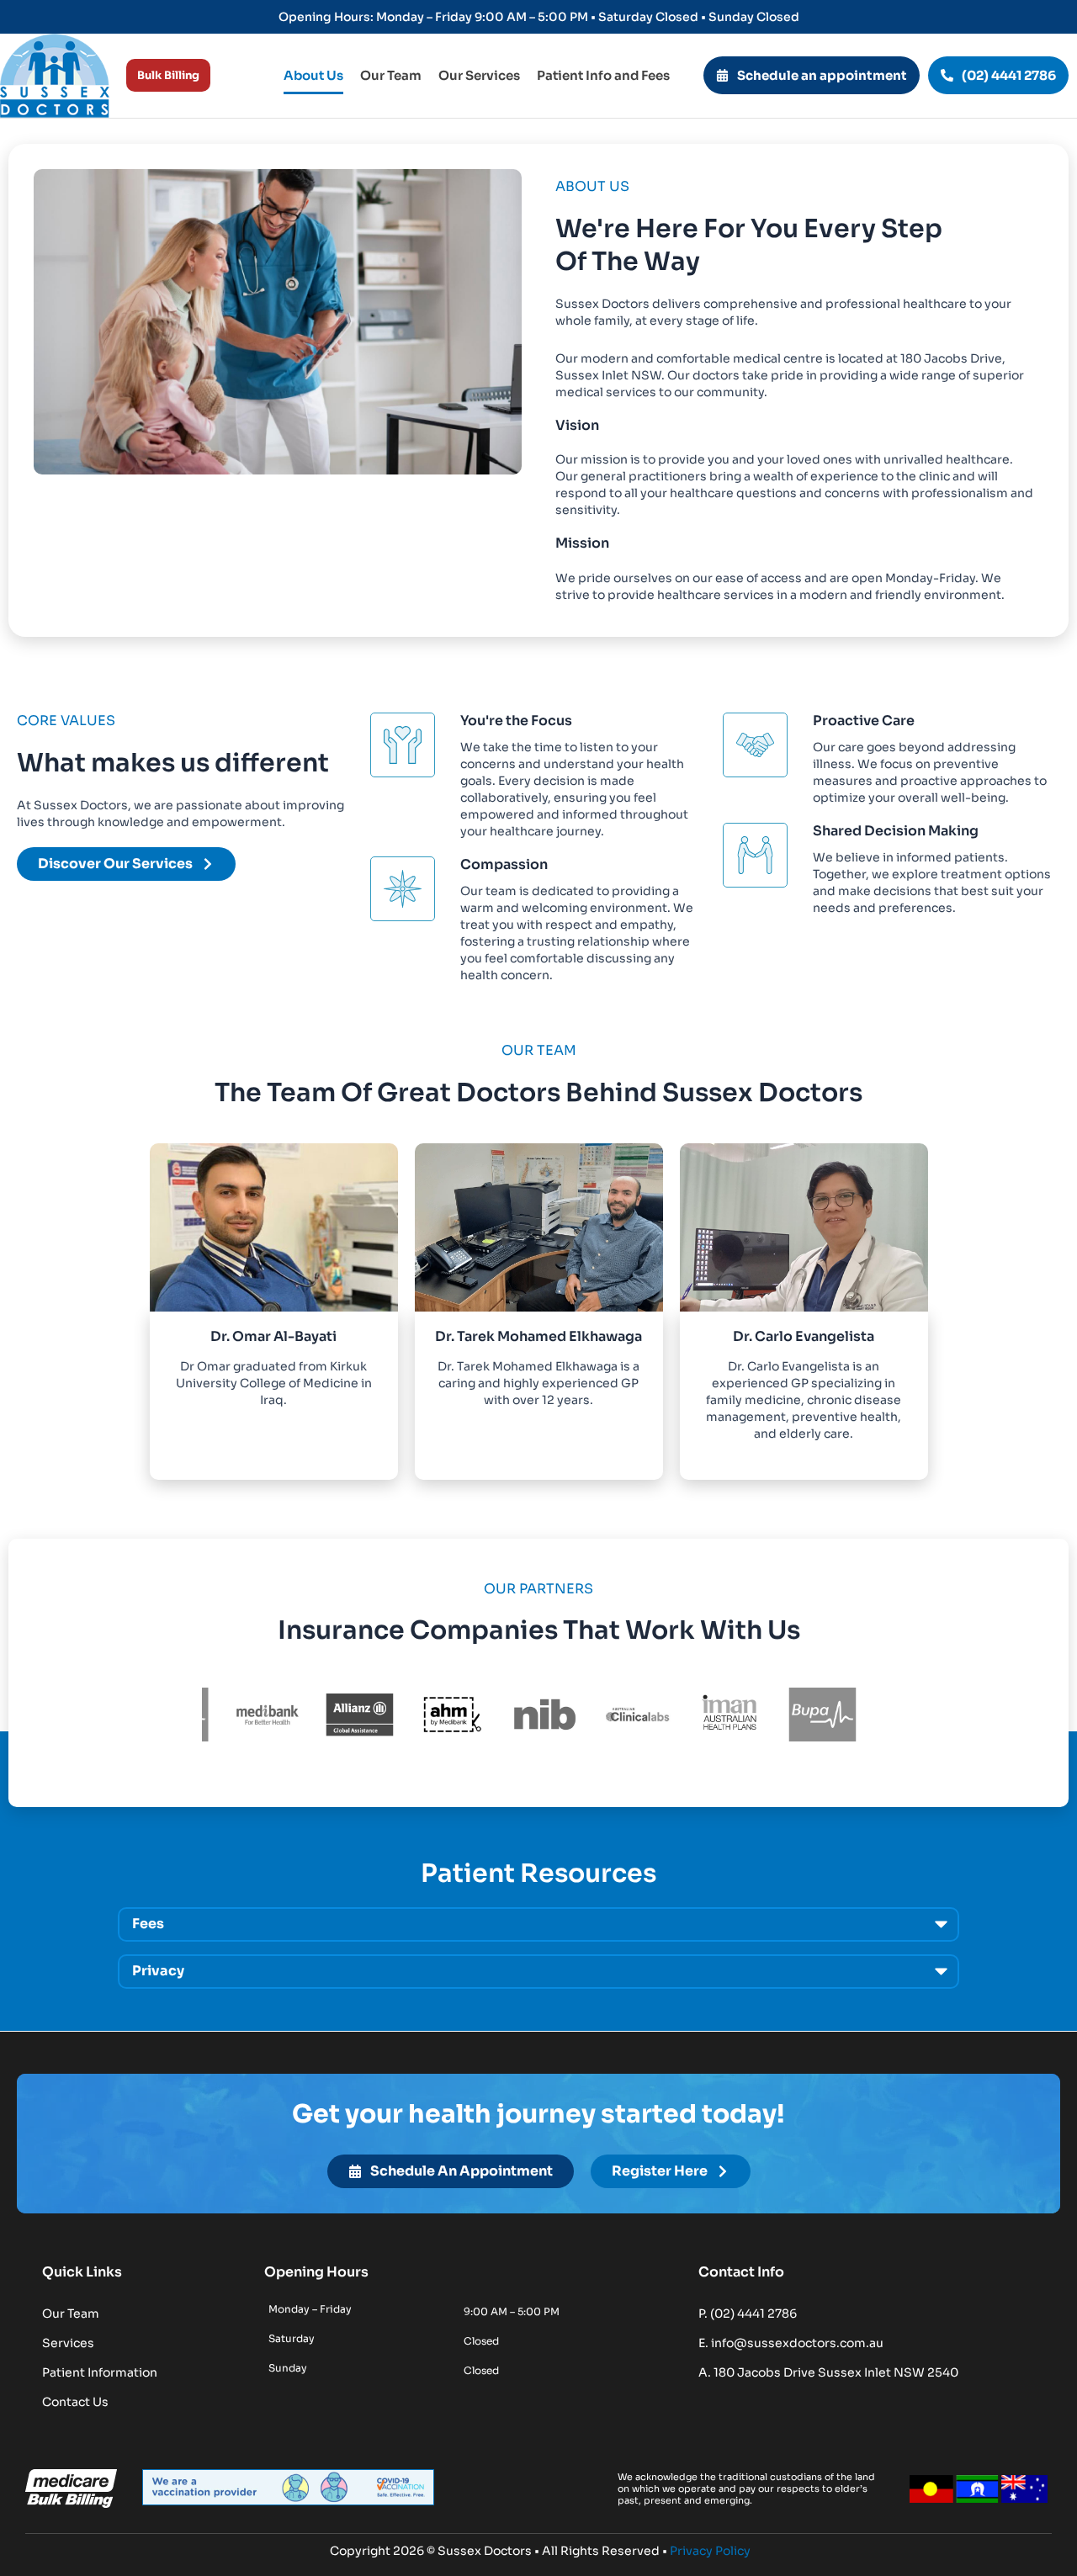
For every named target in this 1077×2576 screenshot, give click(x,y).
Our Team (391, 75)
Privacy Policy (710, 2551)
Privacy (158, 1971)
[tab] (538, 1924)
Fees (148, 1924)
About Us (313, 75)
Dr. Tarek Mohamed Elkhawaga (538, 1336)
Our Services (479, 75)
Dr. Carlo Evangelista (804, 1336)
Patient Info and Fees (603, 75)
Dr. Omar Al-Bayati (273, 1336)
